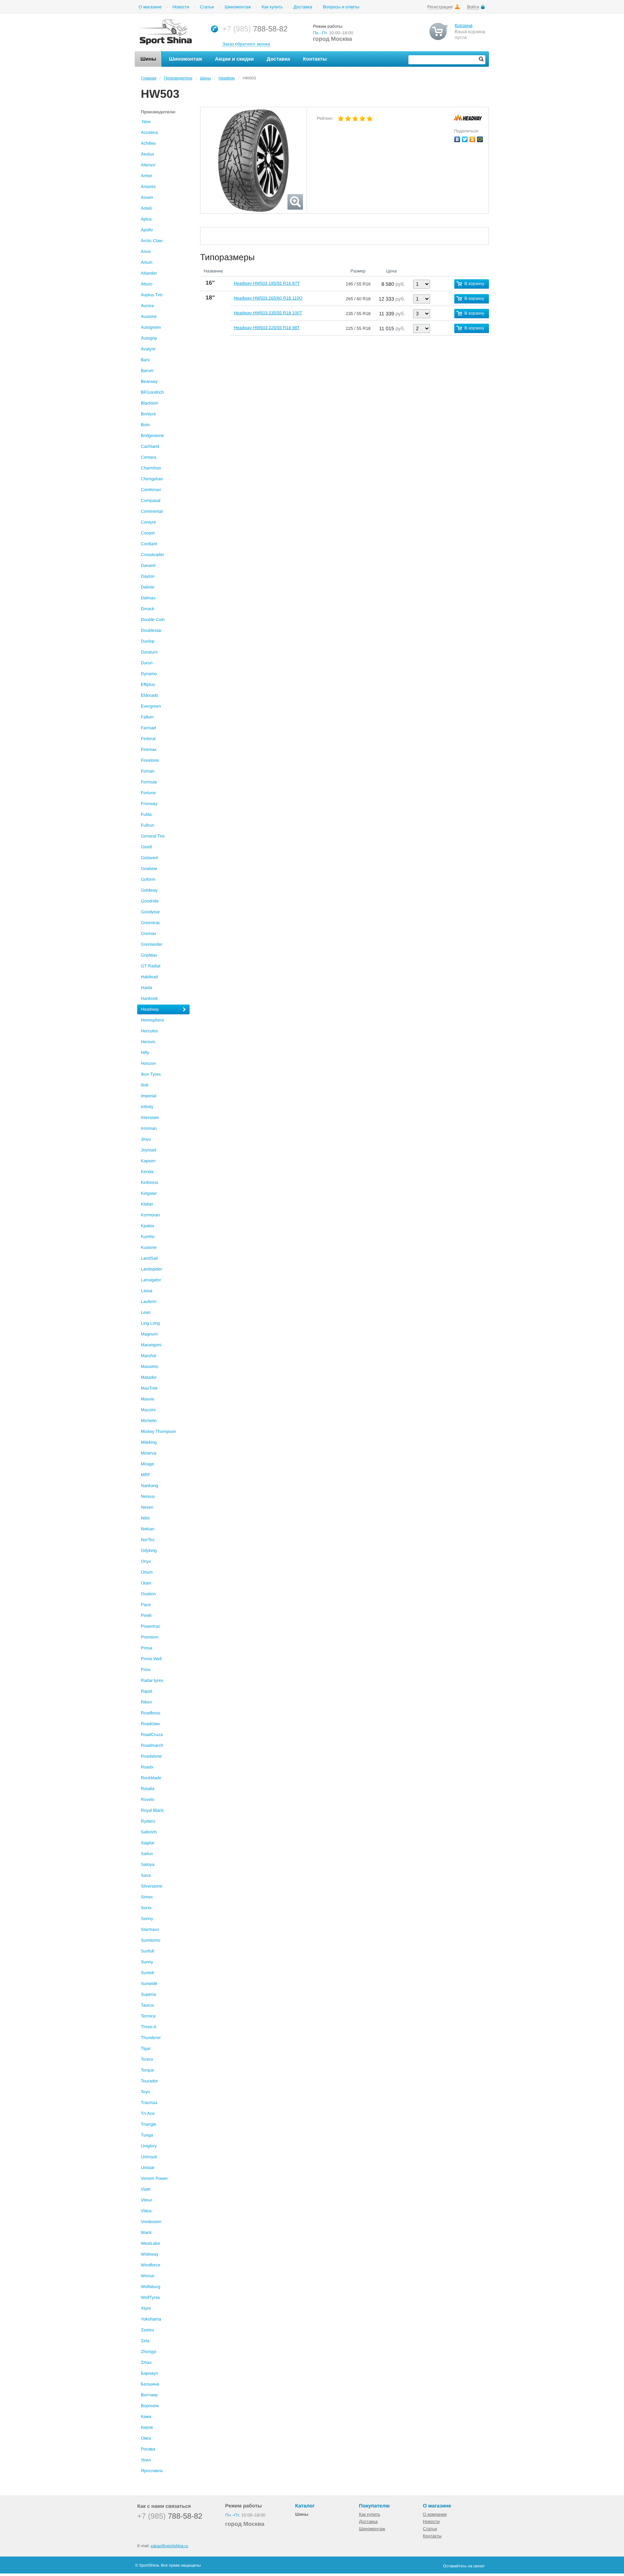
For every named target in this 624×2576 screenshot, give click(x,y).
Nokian (148, 1529)
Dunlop (148, 641)
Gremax (149, 933)
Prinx (146, 1670)
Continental (152, 511)
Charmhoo (151, 468)
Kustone (149, 1247)
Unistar (148, 2168)
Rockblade (151, 1778)
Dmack (148, 609)
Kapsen (148, 1161)
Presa (146, 1648)
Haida (146, 988)
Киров (147, 2427)
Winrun (148, 2276)
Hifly (145, 1053)
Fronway (149, 804)
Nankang (149, 1486)
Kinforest (149, 1182)
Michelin (149, 1421)
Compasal (151, 500)
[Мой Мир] (480, 139)
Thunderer (151, 2038)
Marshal (149, 1356)
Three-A (149, 2027)
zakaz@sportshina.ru (169, 2546)
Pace (146, 1605)
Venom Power (154, 2178)
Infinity (147, 1107)
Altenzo (148, 165)
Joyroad (149, 1150)
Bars (145, 360)
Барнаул (149, 2373)
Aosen (147, 197)
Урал (146, 2460)
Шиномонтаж (238, 7)
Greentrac (150, 923)
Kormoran (150, 1215)
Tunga (147, 2135)
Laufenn (149, 1302)
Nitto (145, 1518)
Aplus (146, 219)
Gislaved (149, 858)
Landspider (151, 1269)
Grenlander (152, 944)
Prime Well (151, 1659)
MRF (146, 1475)
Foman (148, 771)
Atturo (147, 284)
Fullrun (148, 825)
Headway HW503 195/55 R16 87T (267, 283)
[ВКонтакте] (457, 139)
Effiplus (148, 685)
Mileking (149, 1442)
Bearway (149, 381)
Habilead (149, 977)
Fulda (146, 814)
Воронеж (150, 2406)
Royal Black (152, 1810)
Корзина (464, 25)
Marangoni (151, 1345)
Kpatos (148, 1226)
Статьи (207, 7)
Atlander (149, 273)
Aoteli (146, 208)
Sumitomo (151, 1940)
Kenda (147, 1172)
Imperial (149, 1096)
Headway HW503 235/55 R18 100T (268, 313)
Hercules (149, 1031)
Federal (148, 739)
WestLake (150, 2243)
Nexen (147, 1507)
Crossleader (153, 555)
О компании (435, 2514)
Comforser (151, 490)
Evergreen (151, 706)
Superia (148, 1994)
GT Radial (151, 966)
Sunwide (149, 1984)
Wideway (150, 2254)
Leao (146, 1312)
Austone (149, 316)
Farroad (148, 728)
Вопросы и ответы (341, 7)
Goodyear (150, 912)
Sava (146, 1875)
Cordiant (149, 544)
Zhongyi (149, 2352)
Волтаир (149, 2395)
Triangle (149, 2124)
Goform (148, 879)
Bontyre (148, 414)
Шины (205, 78)
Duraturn (149, 652)
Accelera (149, 132)
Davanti (148, 565)
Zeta (145, 2341)
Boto (145, 425)
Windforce (151, 2265)
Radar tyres (152, 1680)
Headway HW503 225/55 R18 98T (267, 328)
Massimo (149, 1366)
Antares (148, 187)
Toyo (145, 2092)
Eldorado (149, 695)
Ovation (148, 1594)
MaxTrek (149, 1388)
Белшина (150, 2384)
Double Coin (153, 620)
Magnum (149, 1334)
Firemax (149, 749)
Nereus (148, 1496)
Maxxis (148, 1399)
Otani (146, 1583)
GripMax (149, 955)
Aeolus (148, 154)
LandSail (149, 1258)
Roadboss (151, 1713)
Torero (147, 2059)
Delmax (148, 598)
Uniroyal (149, 2157)
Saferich (149, 1832)
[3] (355, 119)
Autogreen (151, 327)
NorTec (148, 1540)
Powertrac (151, 1626)
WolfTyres (150, 2297)
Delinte (148, 587)
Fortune (148, 793)
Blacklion (149, 403)
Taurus (147, 2005)
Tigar (146, 2048)
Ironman (149, 1128)
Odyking (149, 1551)
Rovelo (148, 1799)
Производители (178, 78)
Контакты (432, 2536)
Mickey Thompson (158, 1431)
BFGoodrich (152, 392)
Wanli (146, 2232)
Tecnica (148, 2016)
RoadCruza (152, 1735)
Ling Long (150, 1323)
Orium (147, 1572)
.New (146, 122)
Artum (147, 262)
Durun (147, 663)
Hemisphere (153, 1020)
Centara (149, 457)
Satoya (148, 1864)
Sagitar (148, 1843)
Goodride (150, 901)
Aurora (147, 306)
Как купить (272, 7)
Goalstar (149, 869)
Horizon (148, 1063)
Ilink (145, 1085)
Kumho (148, 1237)
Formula (149, 782)
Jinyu (146, 1139)
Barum (147, 371)
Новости (181, 7)
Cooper (148, 533)
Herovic (148, 1042)
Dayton (148, 576)
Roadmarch (152, 1745)
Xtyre (146, 2308)
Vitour (146, 2200)
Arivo (146, 252)
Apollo (147, 230)
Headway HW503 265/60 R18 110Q (268, 298)
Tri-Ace (148, 2113)
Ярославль (152, 2471)
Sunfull (148, 1951)
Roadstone (151, 1756)
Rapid (146, 1691)
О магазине (150, 7)
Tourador (149, 2081)
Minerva (149, 1453)
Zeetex (148, 2330)
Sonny (147, 1919)
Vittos (146, 2211)
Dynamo (149, 674)
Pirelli (146, 1615)
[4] (363, 119)
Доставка (303, 7)
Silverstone (151, 1886)
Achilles (148, 143)
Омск (146, 2438)
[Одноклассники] (473, 139)
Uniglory (149, 2146)
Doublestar (151, 630)
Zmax (146, 2362)
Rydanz (148, 1821)
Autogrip (149, 338)
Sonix (146, 1908)
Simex (147, 1897)
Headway (227, 78)
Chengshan (152, 479)
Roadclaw (150, 1724)
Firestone (150, 760)
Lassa (147, 1291)
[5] (370, 119)
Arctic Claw (152, 241)
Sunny (147, 1962)
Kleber (147, 1204)
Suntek (148, 1973)
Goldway (149, 890)
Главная (149, 78)
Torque (148, 2070)
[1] (341, 119)
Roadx (147, 1767)
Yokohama (151, 2319)
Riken (146, 1702)
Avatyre (148, 349)
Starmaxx (150, 1929)
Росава (148, 2449)
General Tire (153, 836)
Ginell (146, 847)
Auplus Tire (152, 295)
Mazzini (148, 1410)
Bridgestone (152, 436)
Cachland (150, 446)
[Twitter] (465, 139)
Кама (146, 2417)
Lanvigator (151, 1280)
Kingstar (149, 1193)
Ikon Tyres (151, 1074)
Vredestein (151, 2222)
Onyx (146, 1561)
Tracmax (149, 2103)
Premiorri (150, 1637)
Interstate (150, 1118)
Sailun (147, 1854)
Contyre (148, 522)
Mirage (148, 1464)
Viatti (146, 2189)
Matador (149, 1377)
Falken (147, 717)
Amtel (146, 176)
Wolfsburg (151, 2287)
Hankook (149, 998)
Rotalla (148, 1789)
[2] (348, 119)
